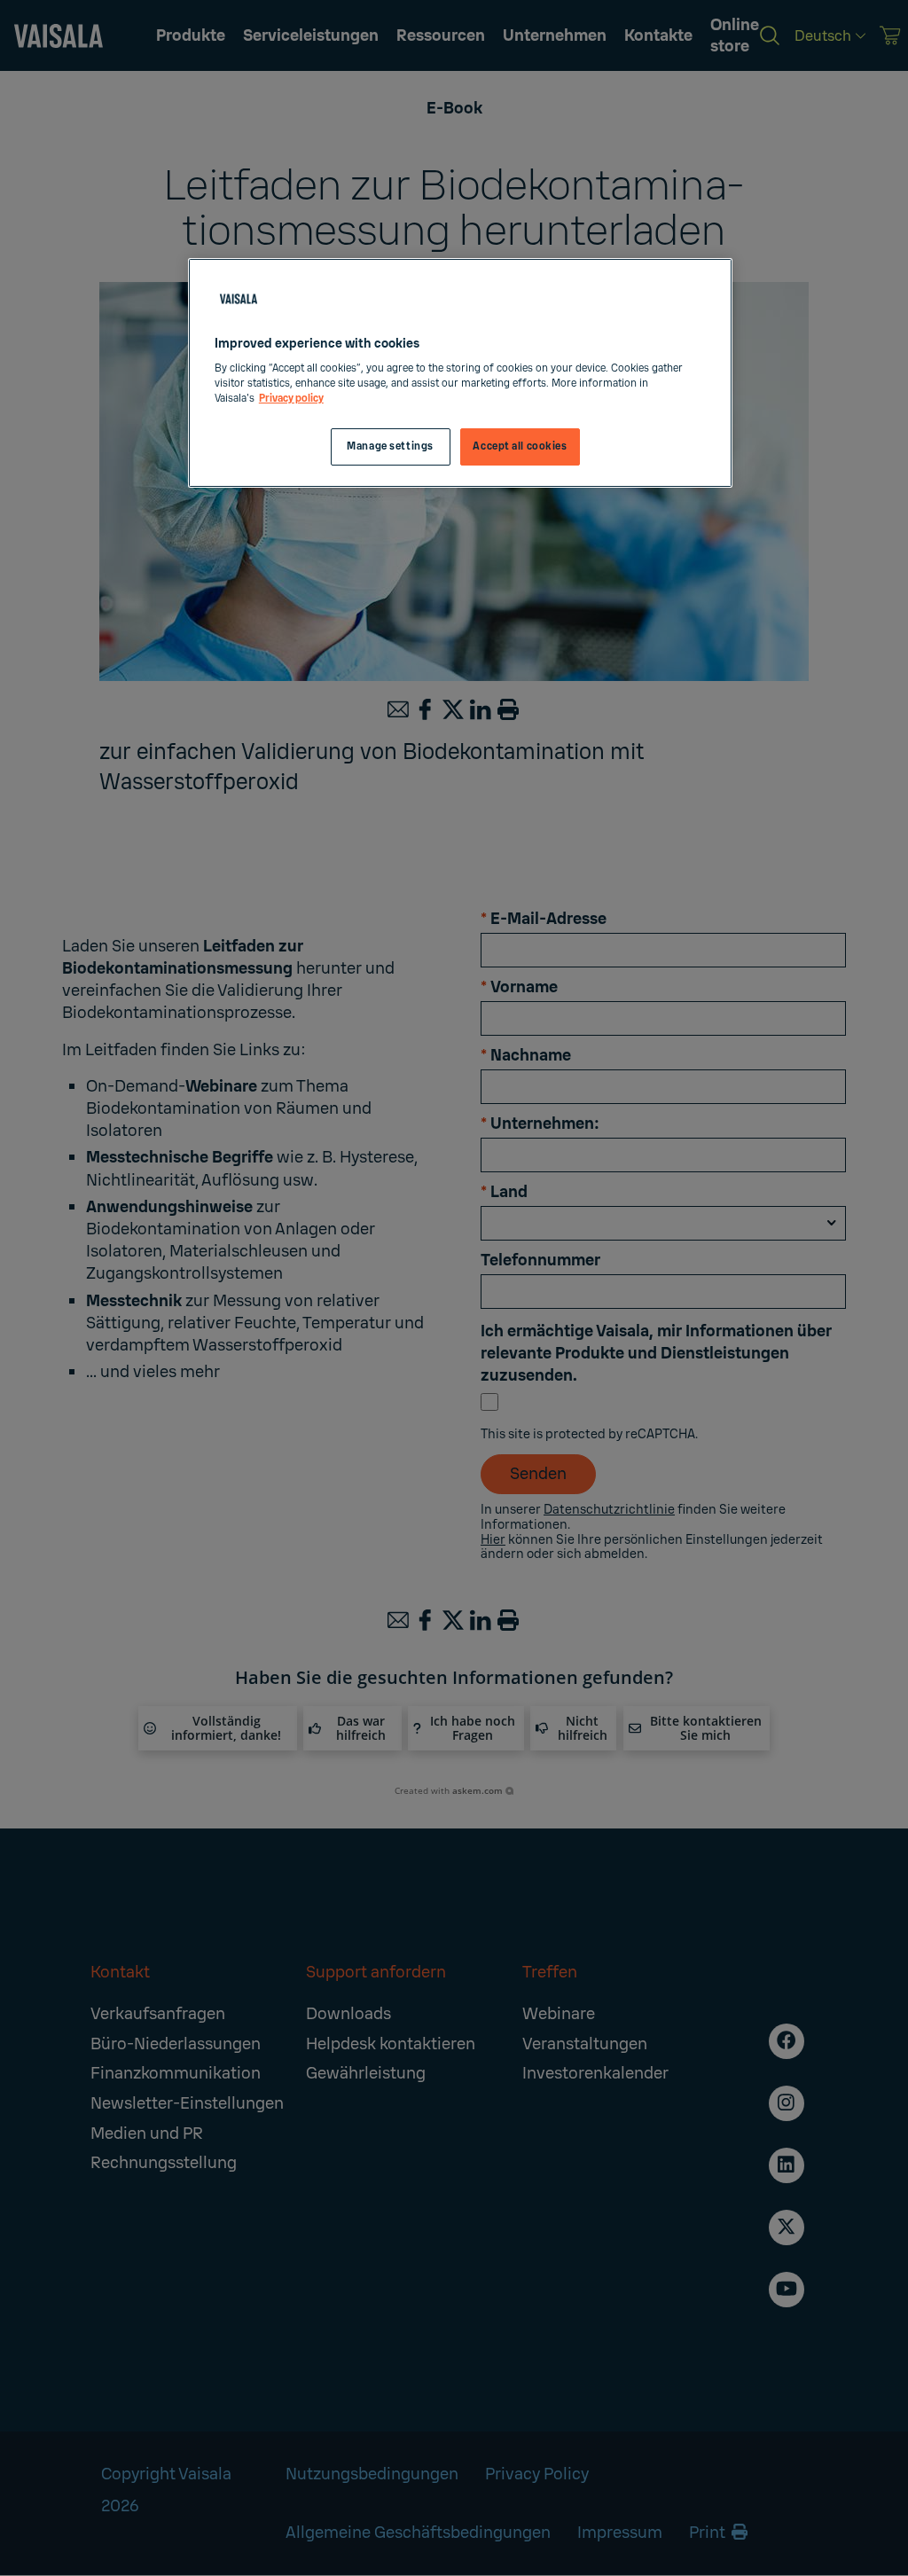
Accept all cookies (520, 446)
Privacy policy (291, 399)
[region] (460, 373)
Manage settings (390, 446)
